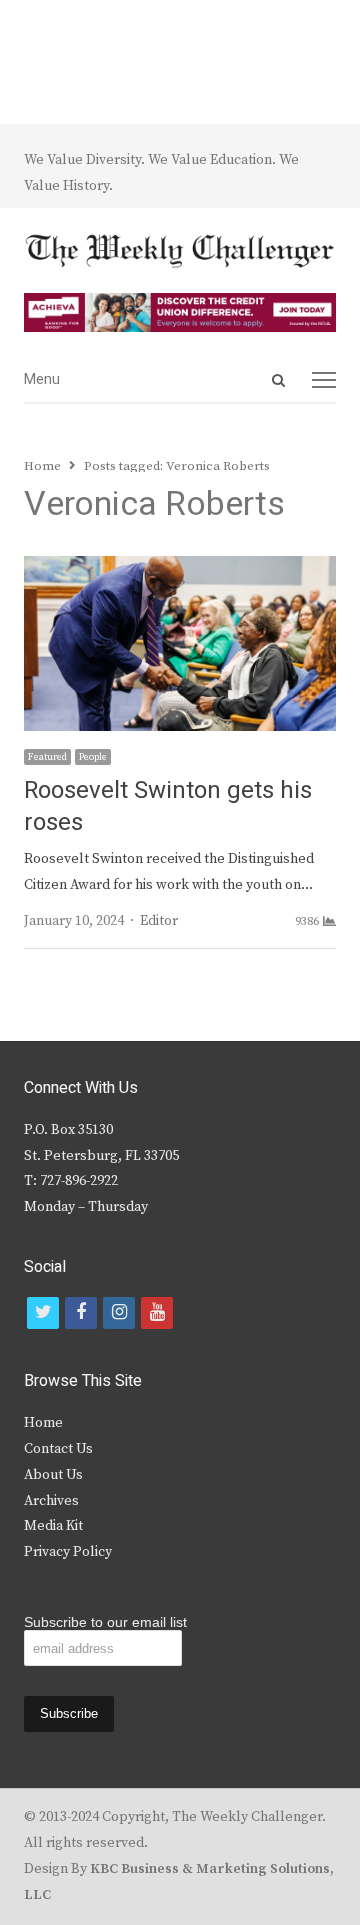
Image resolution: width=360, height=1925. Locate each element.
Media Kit (53, 1526)
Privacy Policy (68, 1552)
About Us (53, 1475)
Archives (51, 1501)
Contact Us (58, 1449)
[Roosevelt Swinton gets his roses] (180, 568)
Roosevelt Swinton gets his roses (168, 806)
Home (43, 1423)
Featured (47, 757)
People (93, 757)
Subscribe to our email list (105, 1622)
